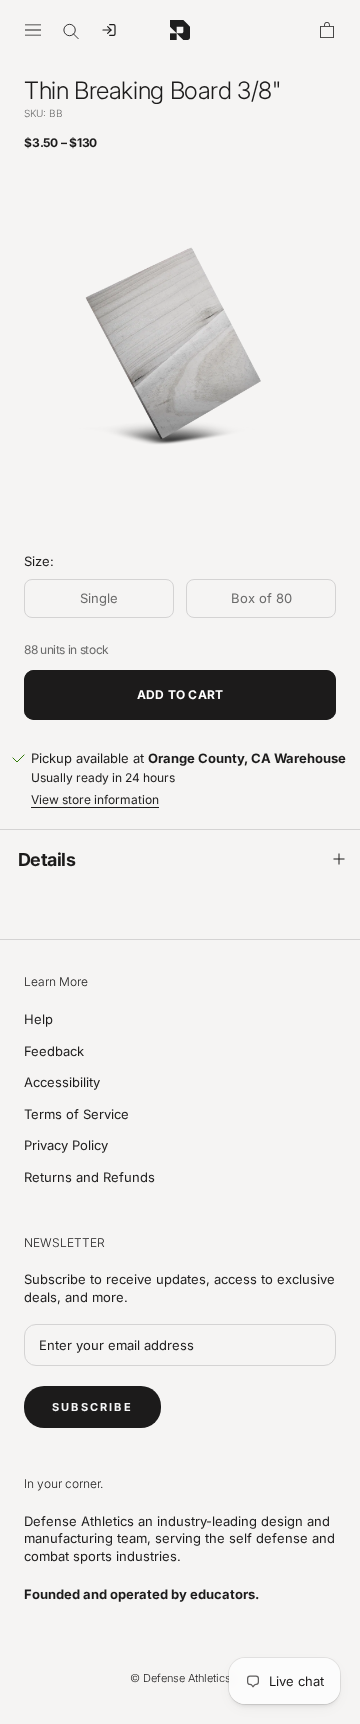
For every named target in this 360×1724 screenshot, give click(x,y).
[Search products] (71, 30)
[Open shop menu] (33, 30)
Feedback (54, 1051)
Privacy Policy (66, 1145)
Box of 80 (261, 598)
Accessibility (62, 1082)
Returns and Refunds (89, 1177)
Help (38, 1019)
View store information (95, 799)
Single (99, 598)
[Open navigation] (109, 30)
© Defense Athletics (180, 1678)
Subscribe (92, 1407)
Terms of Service (76, 1114)
